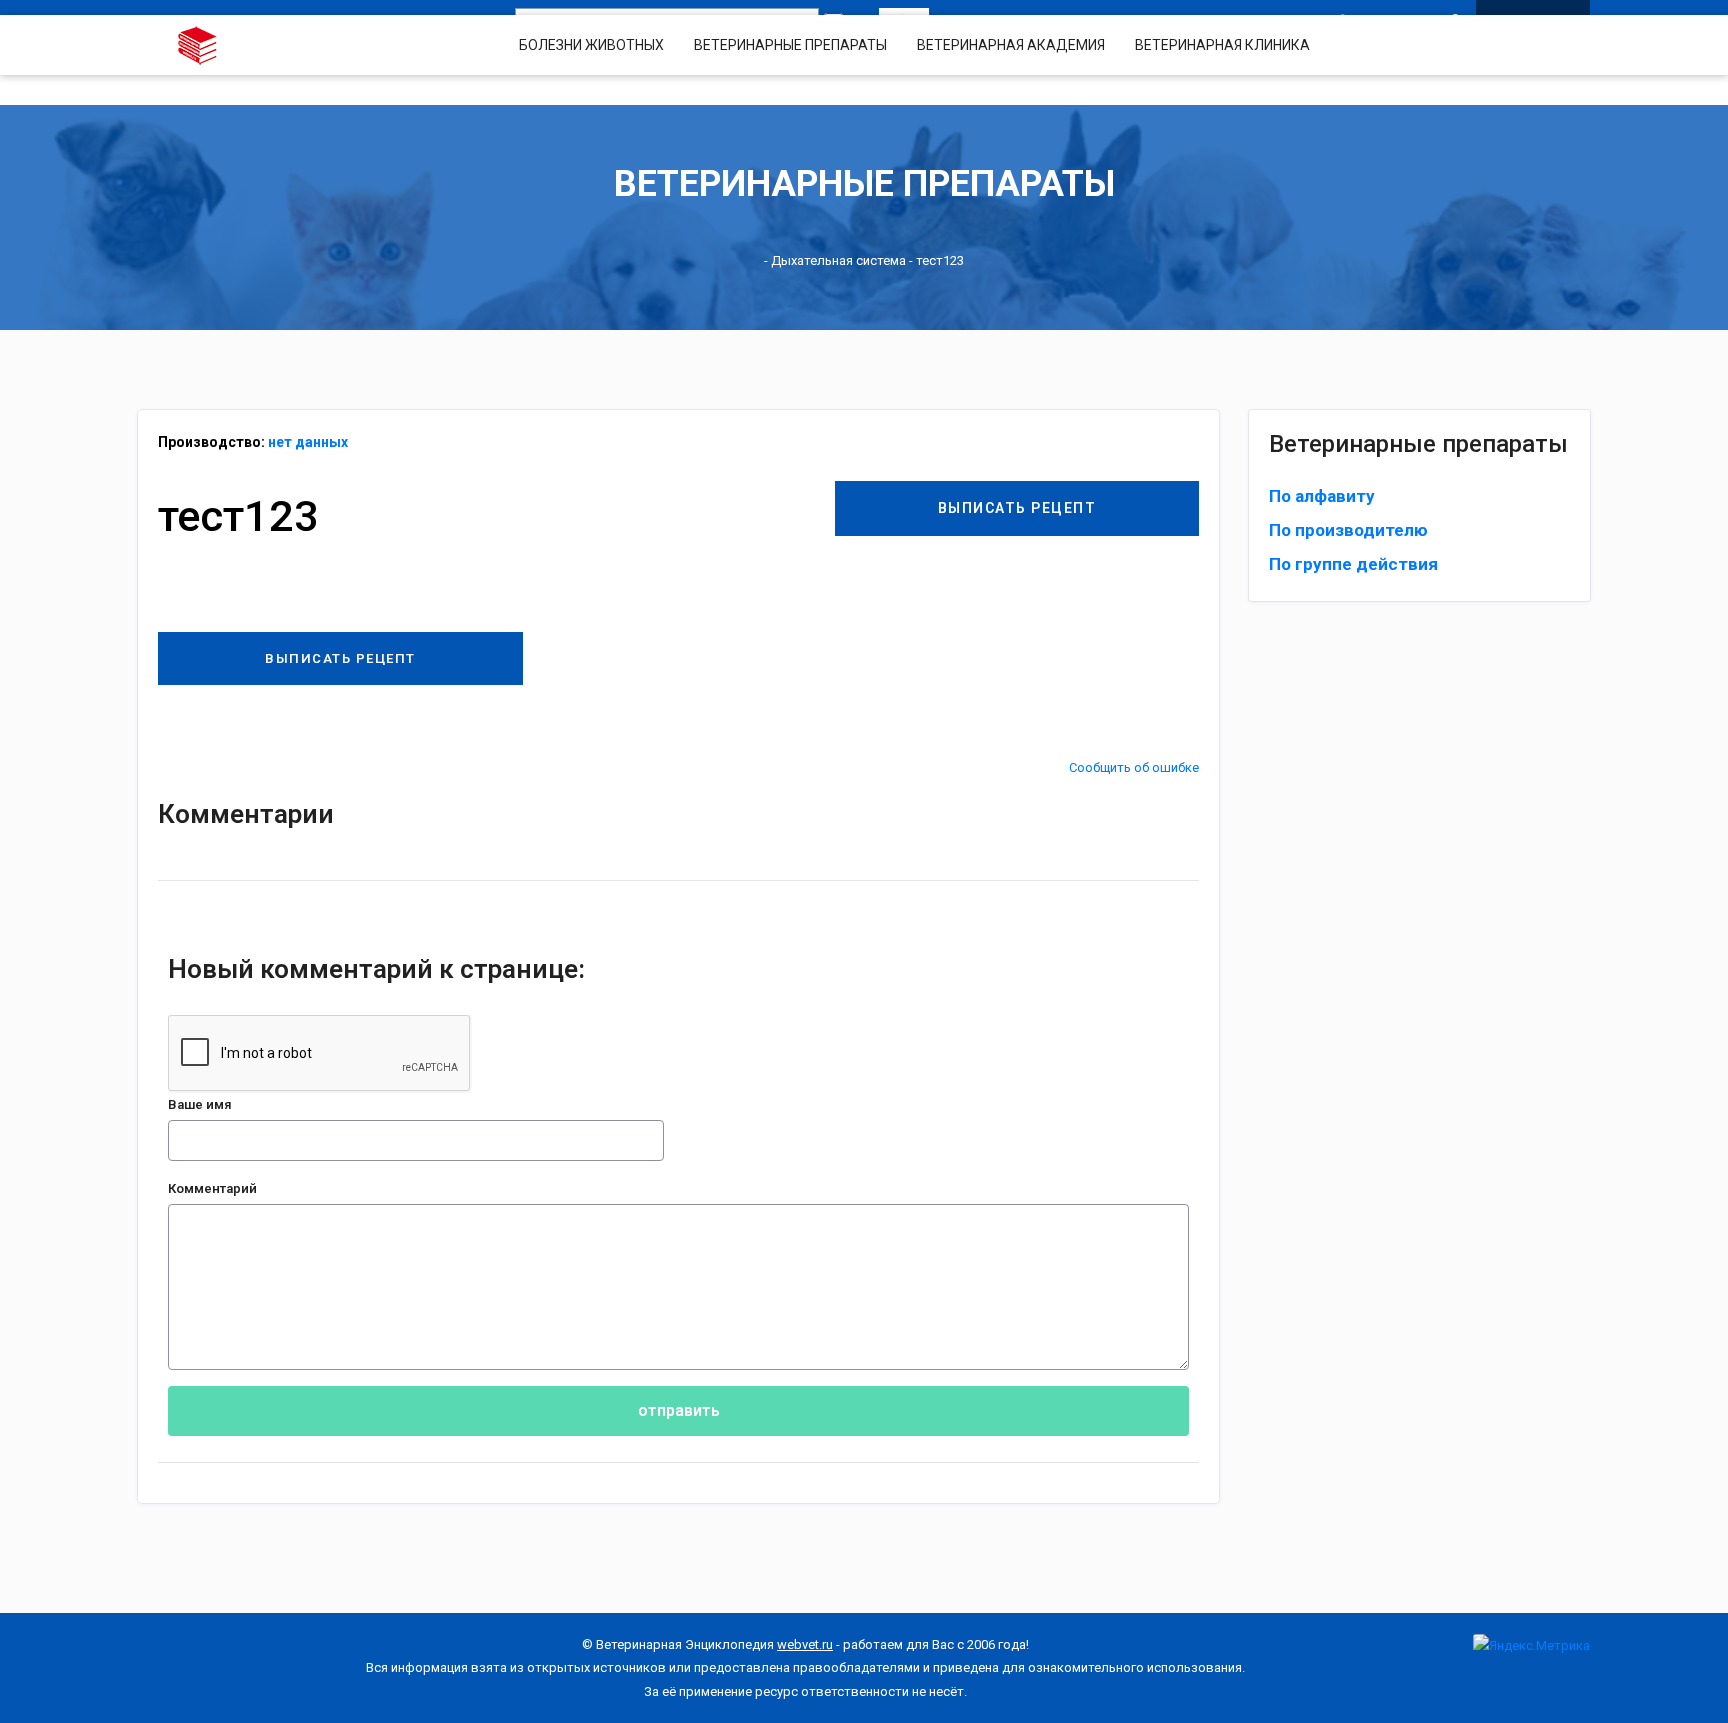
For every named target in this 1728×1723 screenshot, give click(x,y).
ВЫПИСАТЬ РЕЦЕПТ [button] (1017, 508)
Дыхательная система (838, 260)
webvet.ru (805, 1644)
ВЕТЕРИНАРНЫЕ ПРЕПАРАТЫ (790, 45)
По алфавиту (1322, 496)
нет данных (308, 442)
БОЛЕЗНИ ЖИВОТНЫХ (591, 45)
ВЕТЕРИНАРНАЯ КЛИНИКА (1222, 45)
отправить (679, 1410)
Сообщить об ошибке (1134, 767)
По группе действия (1353, 564)
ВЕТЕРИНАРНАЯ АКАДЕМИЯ (1011, 45)
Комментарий (212, 1188)
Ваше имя (200, 1104)
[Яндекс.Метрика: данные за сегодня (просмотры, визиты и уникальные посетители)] (1531, 1645)
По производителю (1348, 530)
